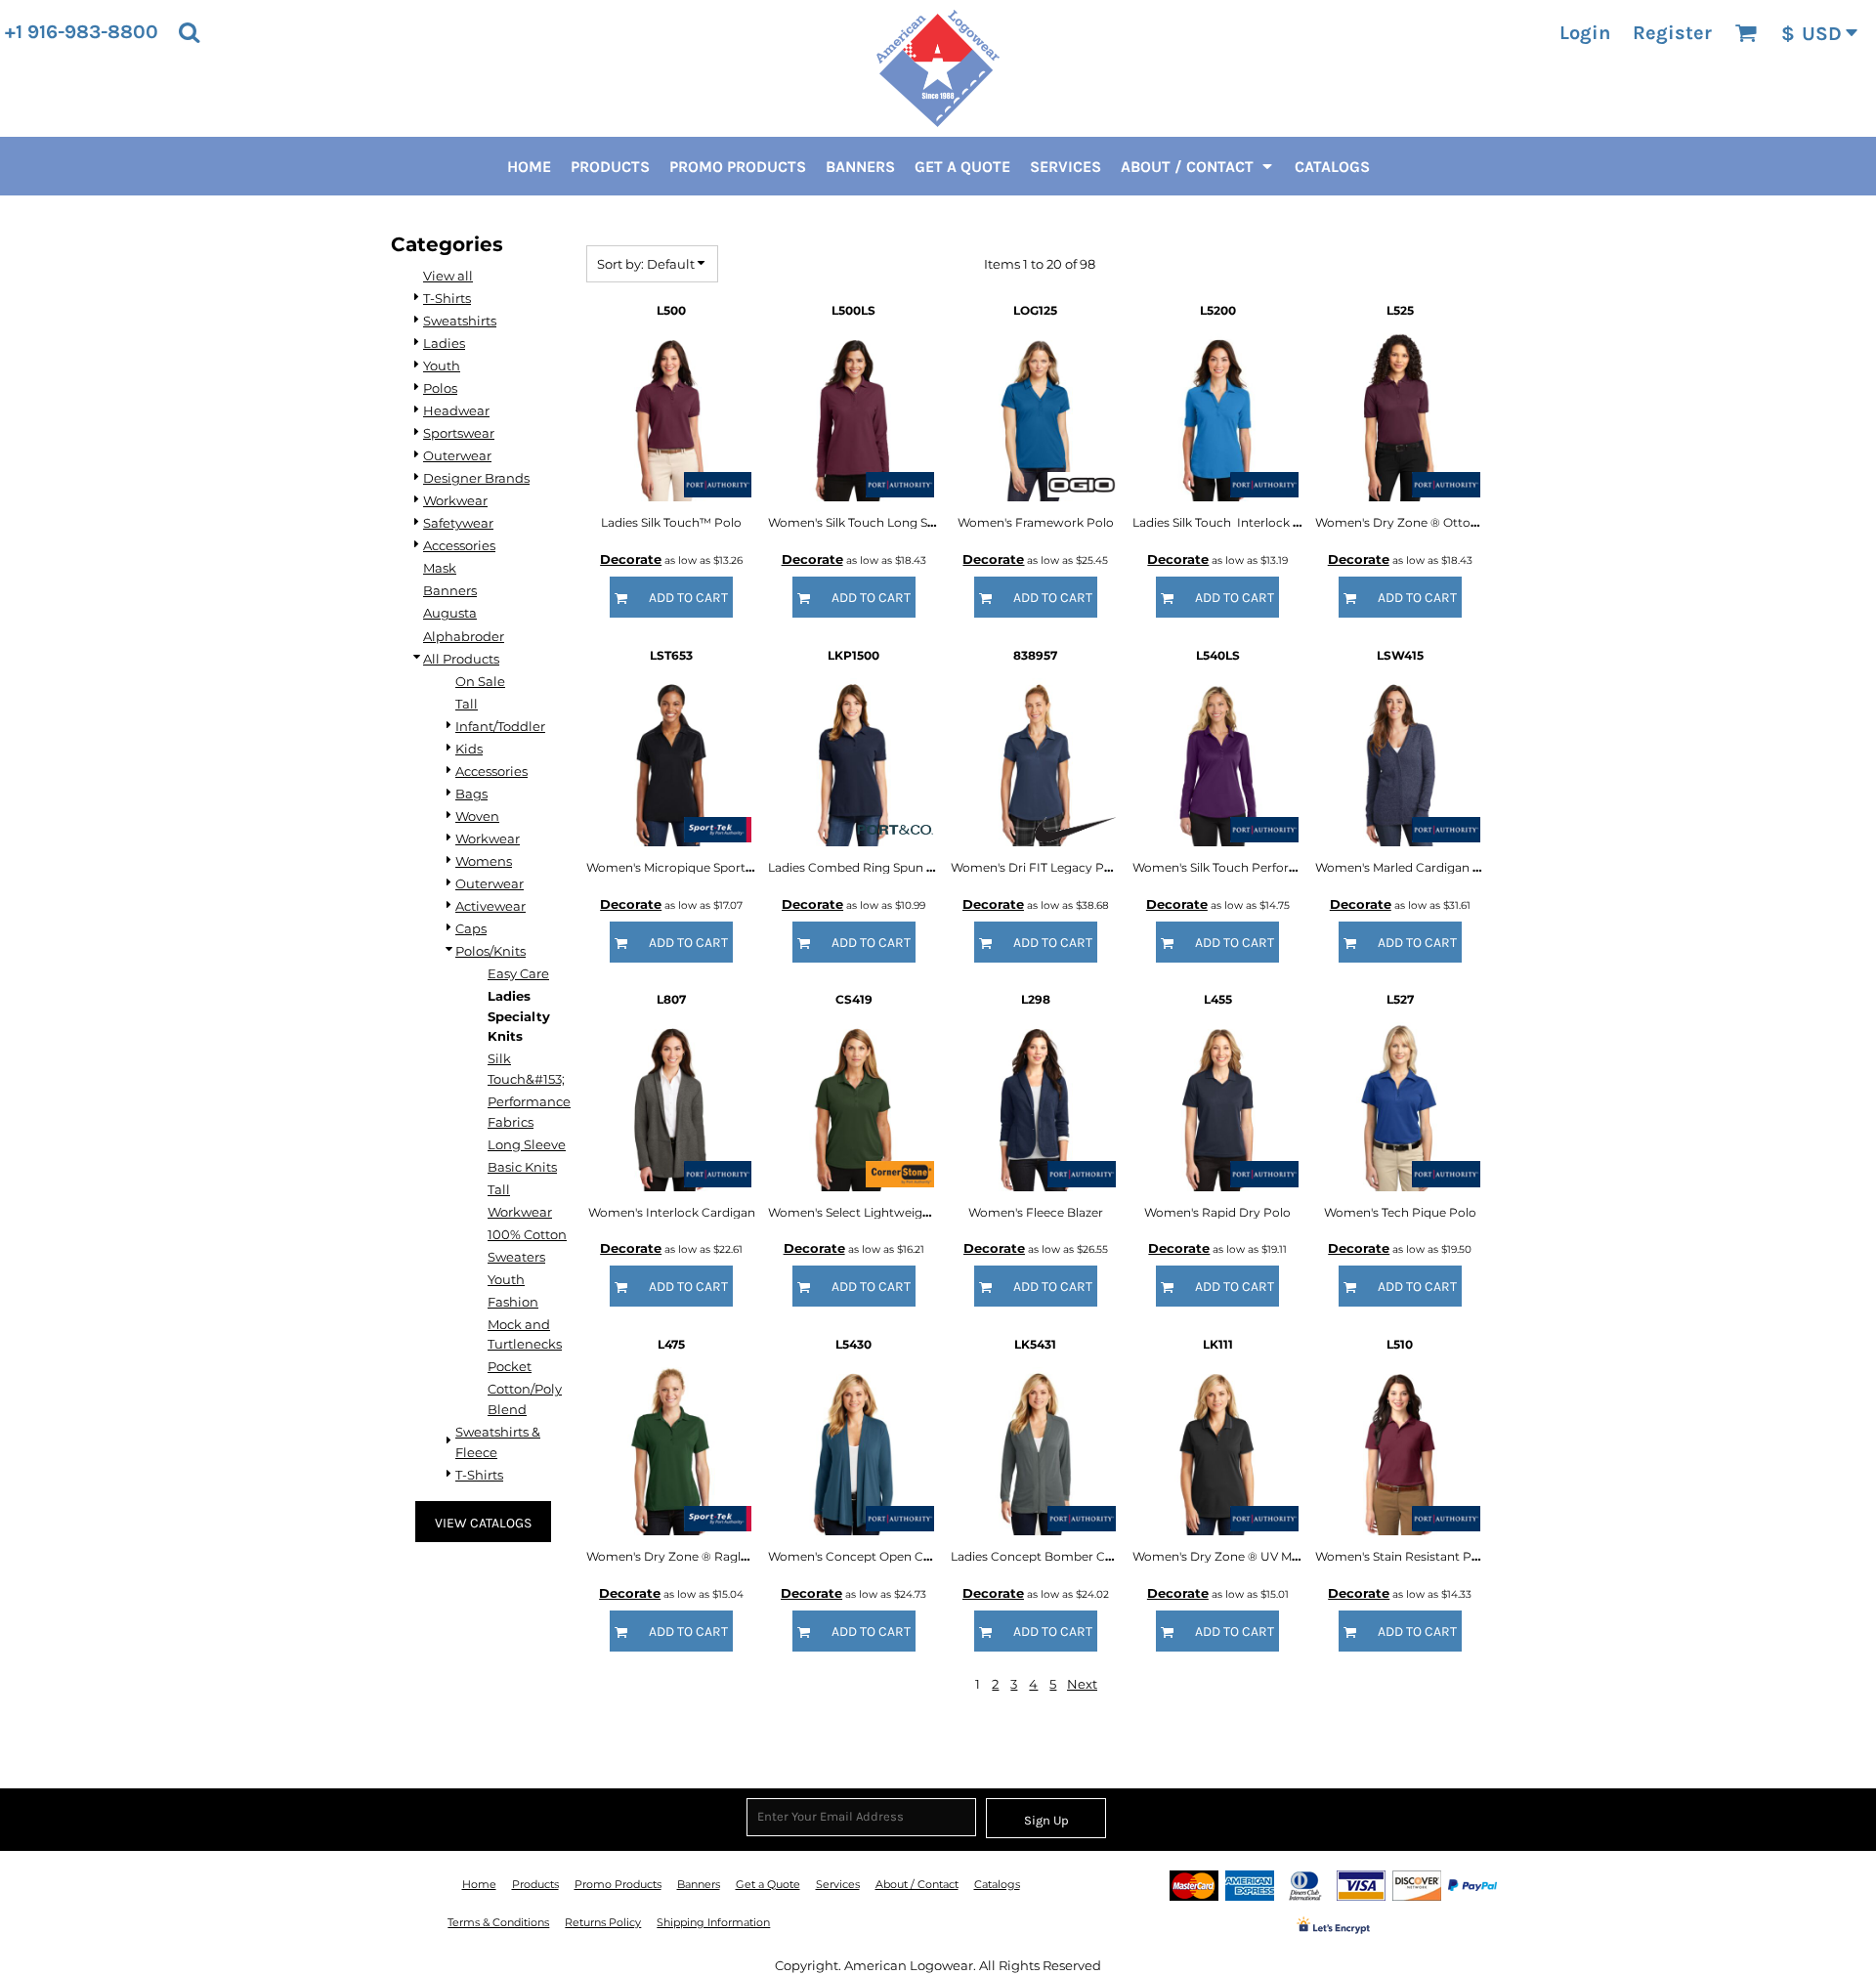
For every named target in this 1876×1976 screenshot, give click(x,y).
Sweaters (516, 1257)
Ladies (444, 343)
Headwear (456, 410)
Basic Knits (522, 1167)
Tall (467, 704)
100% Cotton (527, 1234)
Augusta (450, 613)
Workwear (455, 500)
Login (1585, 33)
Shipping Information (713, 1922)
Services (838, 1884)
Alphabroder (464, 636)
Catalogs (997, 1884)
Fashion (513, 1302)
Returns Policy (603, 1922)
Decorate (631, 559)
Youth (442, 365)
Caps (471, 928)
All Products (461, 659)
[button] (189, 32)
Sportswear (459, 433)
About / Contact (917, 1884)
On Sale (480, 681)
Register (1672, 33)
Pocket (510, 1366)
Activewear (490, 906)
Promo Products (618, 1884)
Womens (484, 861)
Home (479, 1884)
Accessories (459, 545)
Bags (471, 794)
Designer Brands (476, 478)
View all (448, 276)
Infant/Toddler (500, 726)
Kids (469, 749)
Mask (440, 568)
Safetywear (458, 523)
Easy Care (518, 973)
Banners (450, 590)
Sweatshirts (460, 321)
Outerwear (457, 455)
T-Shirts (447, 298)
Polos (440, 388)
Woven (477, 816)
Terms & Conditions (498, 1922)
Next (1082, 1684)
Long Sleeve (527, 1144)
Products (535, 1884)
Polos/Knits (490, 951)
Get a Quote (768, 1884)
